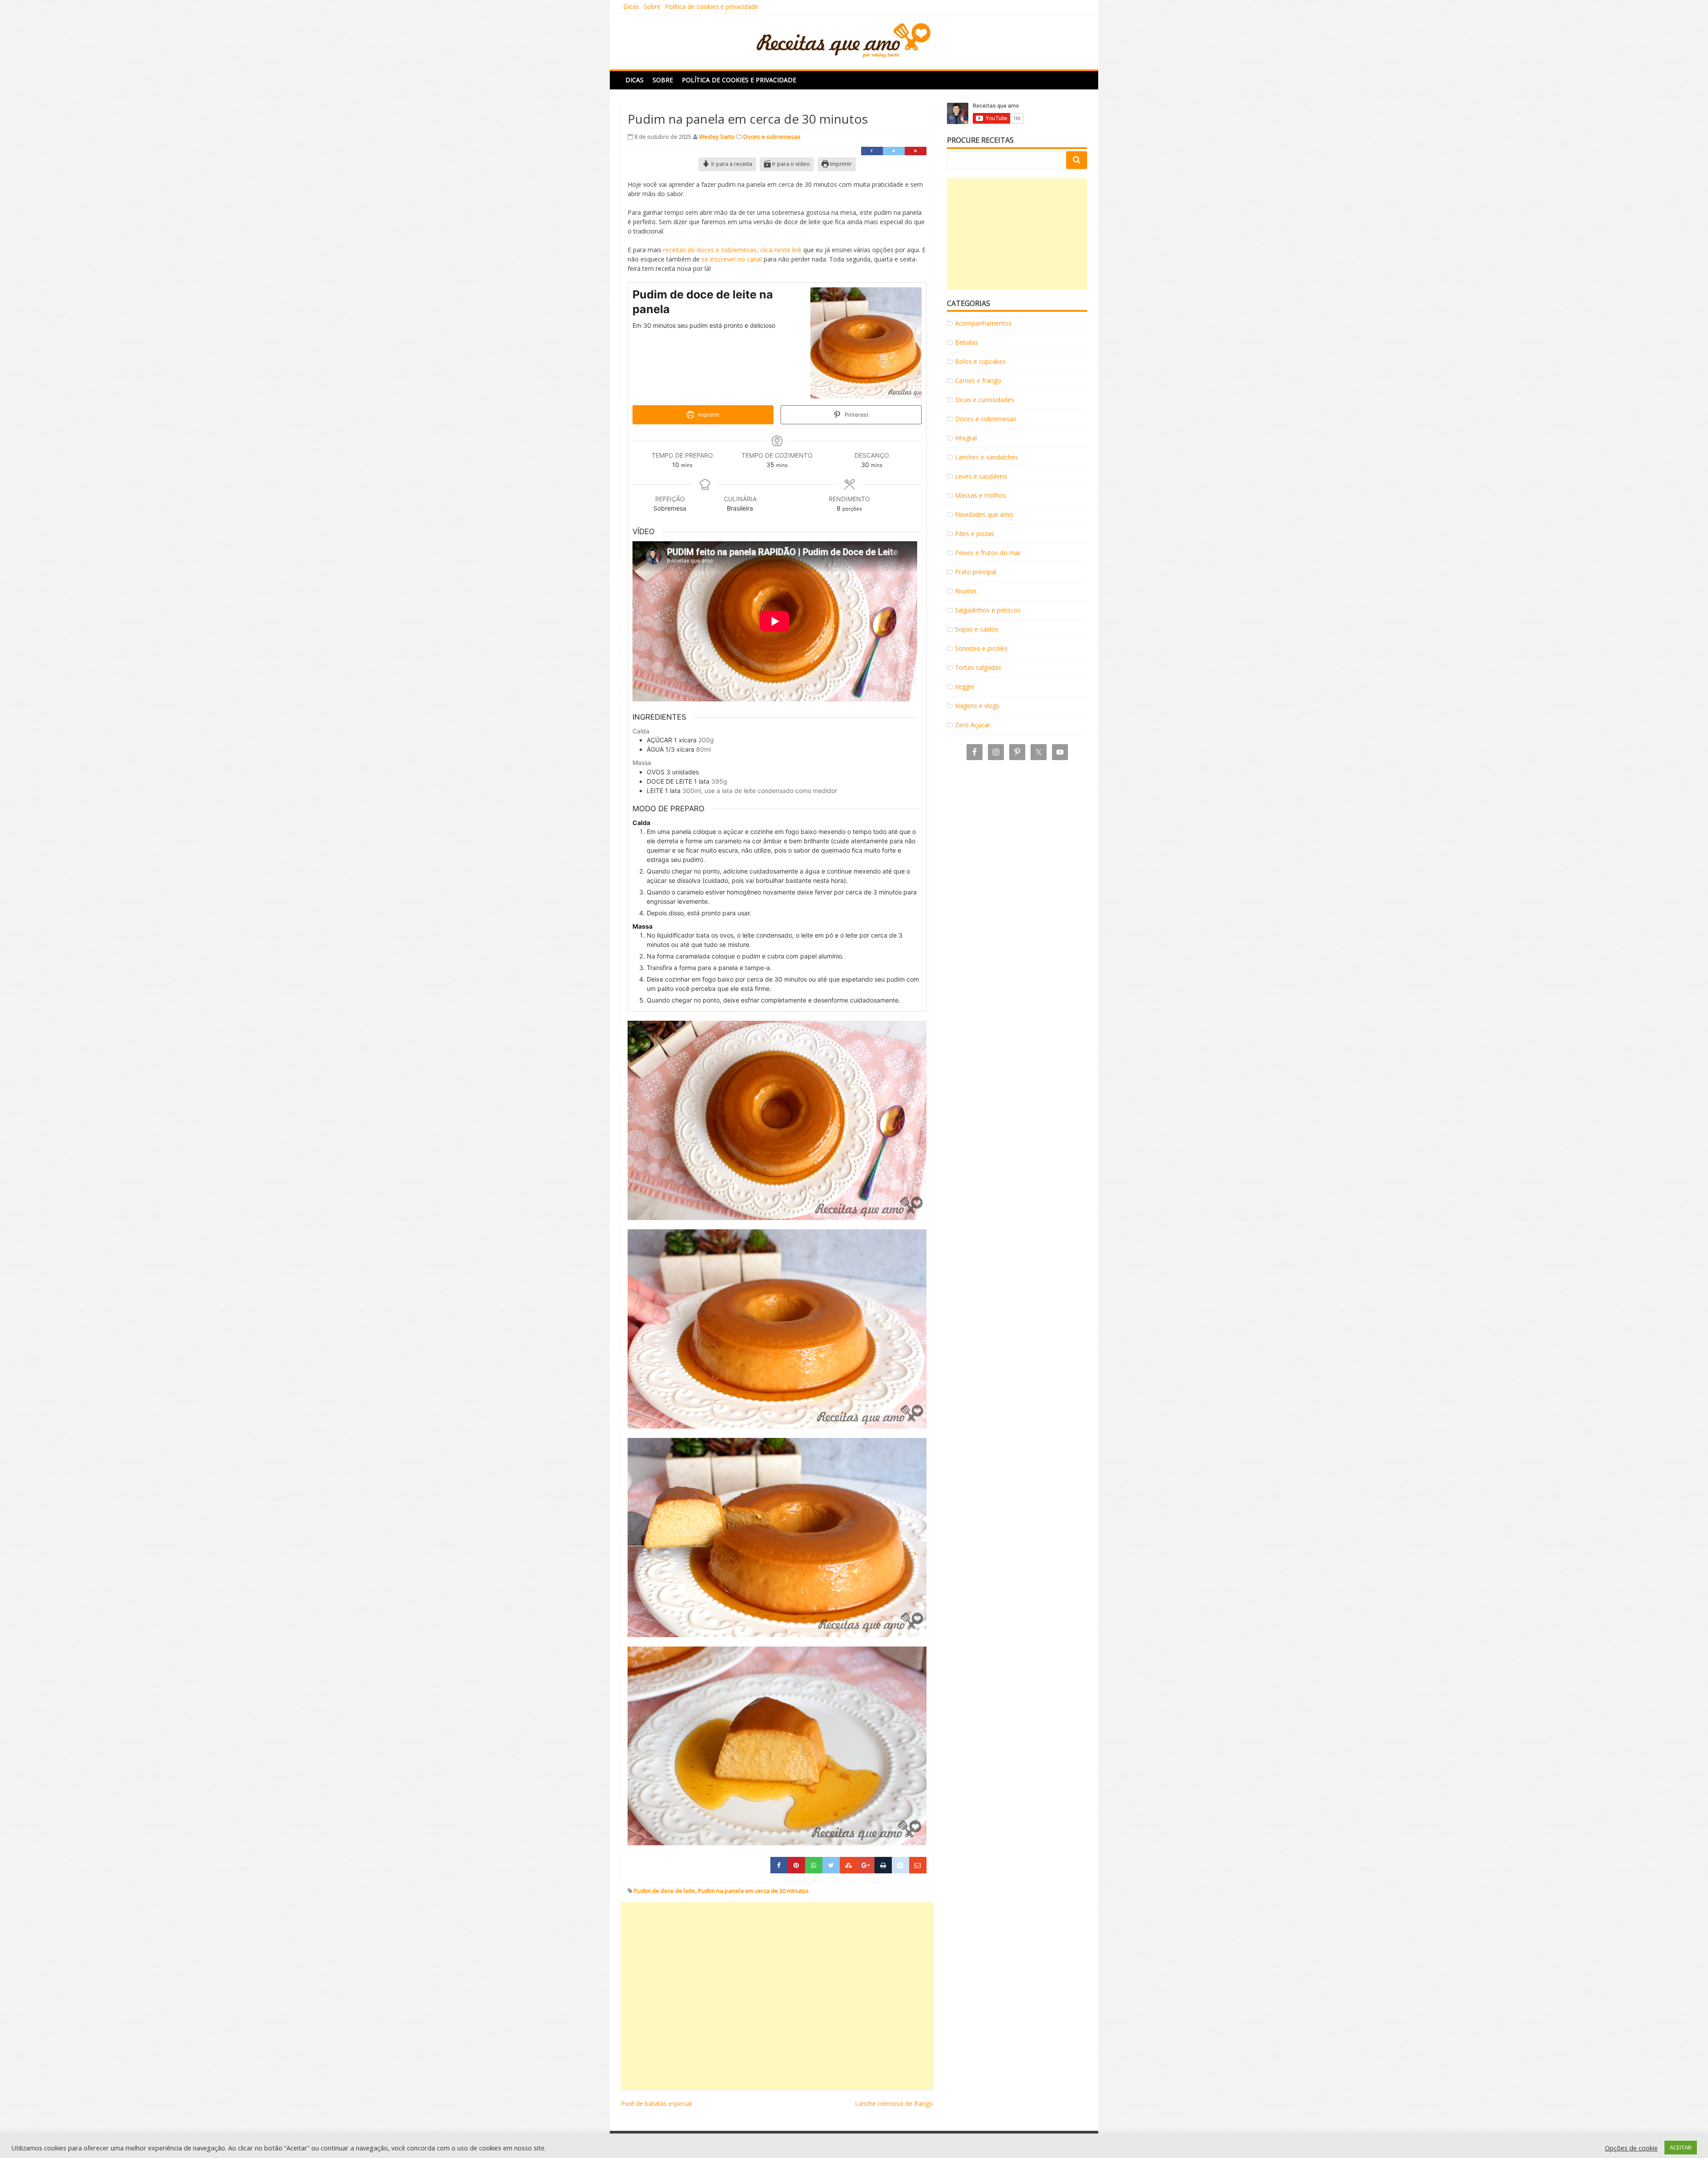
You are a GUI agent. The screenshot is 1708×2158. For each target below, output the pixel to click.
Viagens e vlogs (977, 706)
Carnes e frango (978, 380)
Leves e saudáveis (981, 476)
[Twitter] (894, 151)
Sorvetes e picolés (981, 648)
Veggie (965, 686)
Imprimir (840, 164)
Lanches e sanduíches (987, 457)
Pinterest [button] (856, 415)
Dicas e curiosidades (985, 400)
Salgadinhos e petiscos (988, 610)
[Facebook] (872, 151)
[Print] (883, 1865)
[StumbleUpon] (848, 1865)
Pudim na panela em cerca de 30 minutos (753, 1891)
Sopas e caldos (977, 629)
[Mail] (918, 1865)
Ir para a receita (731, 164)
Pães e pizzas (975, 533)
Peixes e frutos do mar (988, 553)
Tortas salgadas (978, 667)
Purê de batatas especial (656, 2104)
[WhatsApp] (814, 1865)
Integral (966, 438)
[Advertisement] (777, 1996)
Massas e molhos (981, 495)
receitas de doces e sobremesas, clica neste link (732, 250)
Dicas (631, 6)
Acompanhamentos (983, 323)
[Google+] (866, 1865)
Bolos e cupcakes (980, 361)
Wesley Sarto (717, 137)
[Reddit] (900, 1865)
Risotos (966, 591)
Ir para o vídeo (790, 164)
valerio (936, 2144)
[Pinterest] (916, 151)
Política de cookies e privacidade (712, 6)
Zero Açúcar (973, 725)
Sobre (652, 6)
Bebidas (967, 342)
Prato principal (976, 572)
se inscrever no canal (732, 259)
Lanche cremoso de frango (894, 2104)
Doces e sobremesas (772, 137)
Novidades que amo (984, 514)
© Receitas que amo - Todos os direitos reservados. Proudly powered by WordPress (743, 2144)
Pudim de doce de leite (665, 1891)
